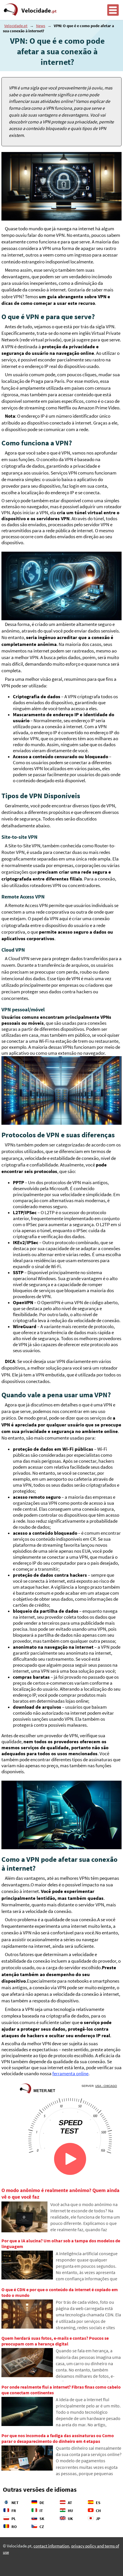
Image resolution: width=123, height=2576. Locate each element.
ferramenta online (70, 2074)
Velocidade (39, 11)
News (41, 26)
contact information (51, 2546)
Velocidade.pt (16, 26)
